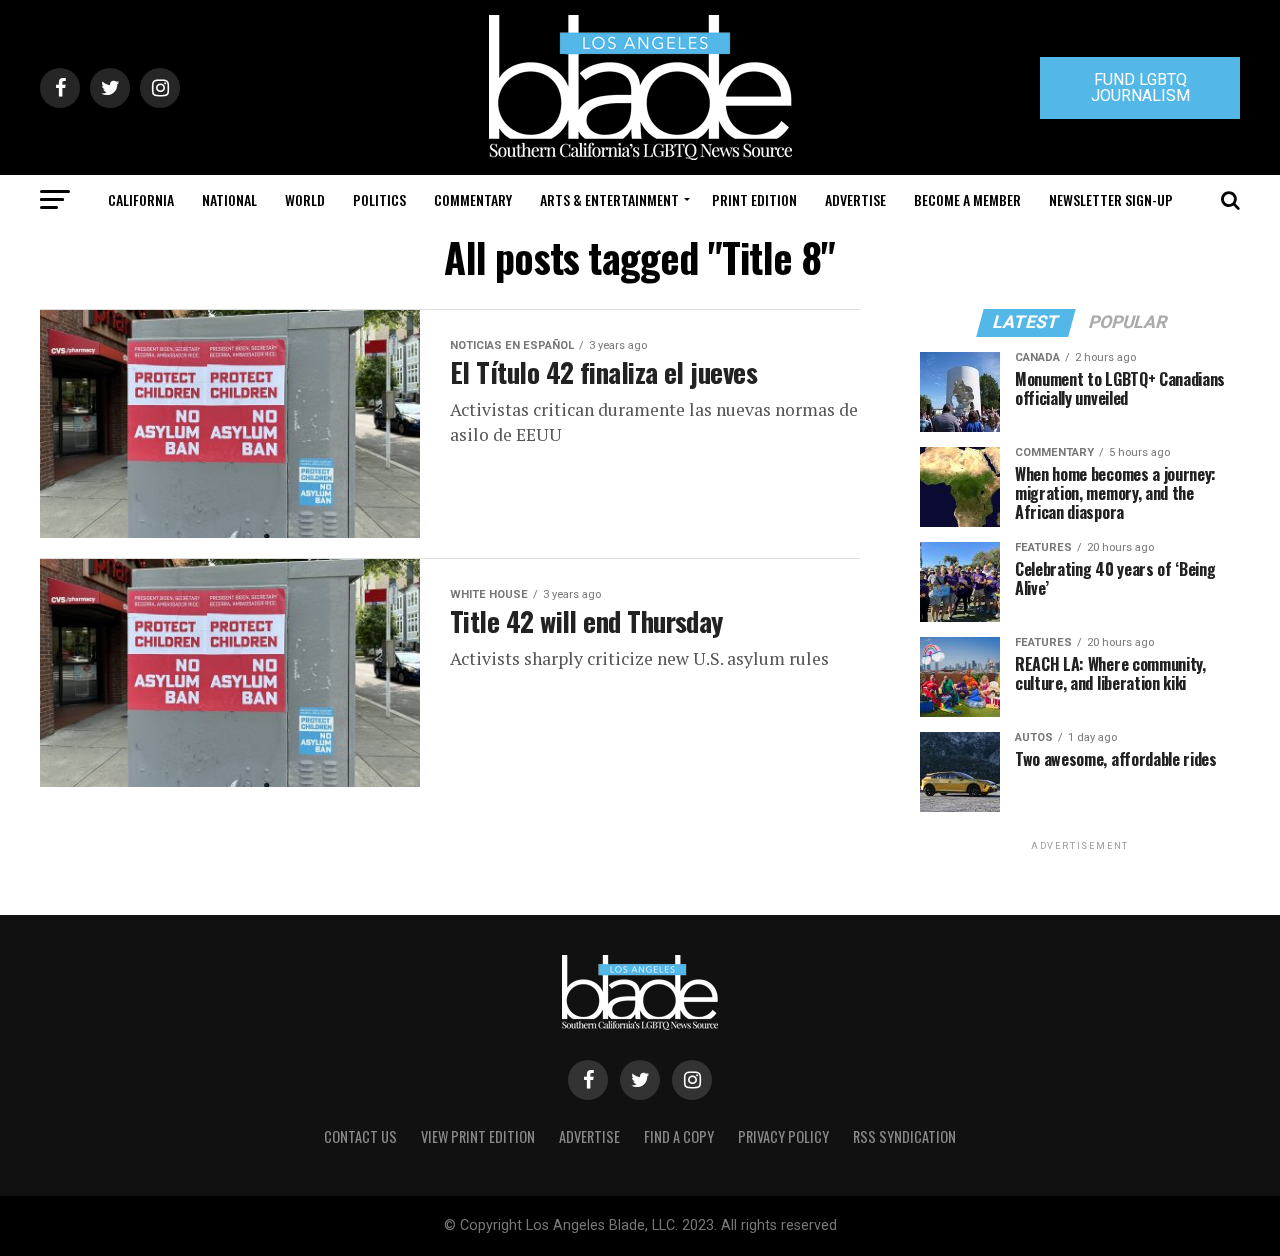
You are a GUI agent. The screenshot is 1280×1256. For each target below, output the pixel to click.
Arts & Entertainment (609, 199)
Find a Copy (679, 1136)
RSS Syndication (904, 1136)
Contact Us (360, 1136)
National (229, 199)
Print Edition (754, 199)
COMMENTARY (473, 199)
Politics (379, 199)
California (141, 199)
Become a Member (967, 199)
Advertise (855, 199)
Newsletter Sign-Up (1111, 199)
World (305, 199)
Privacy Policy (783, 1136)
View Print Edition (478, 1136)
